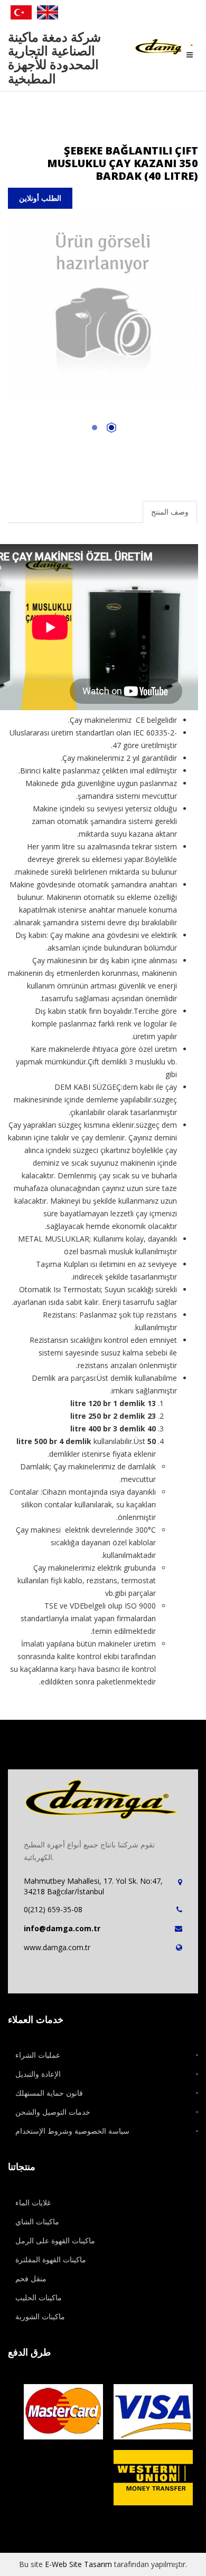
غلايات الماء (33, 2202)
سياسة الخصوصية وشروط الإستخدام (72, 2131)
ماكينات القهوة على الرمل (55, 2240)
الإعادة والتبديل (38, 2074)
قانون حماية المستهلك (49, 2093)
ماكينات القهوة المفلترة (51, 2259)
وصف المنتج (170, 512)
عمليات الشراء (38, 2055)
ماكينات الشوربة (40, 2316)
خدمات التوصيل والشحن (53, 2112)
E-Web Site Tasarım (78, 2564)
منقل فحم (31, 2278)
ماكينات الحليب (39, 2297)
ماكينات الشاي (37, 2221)
